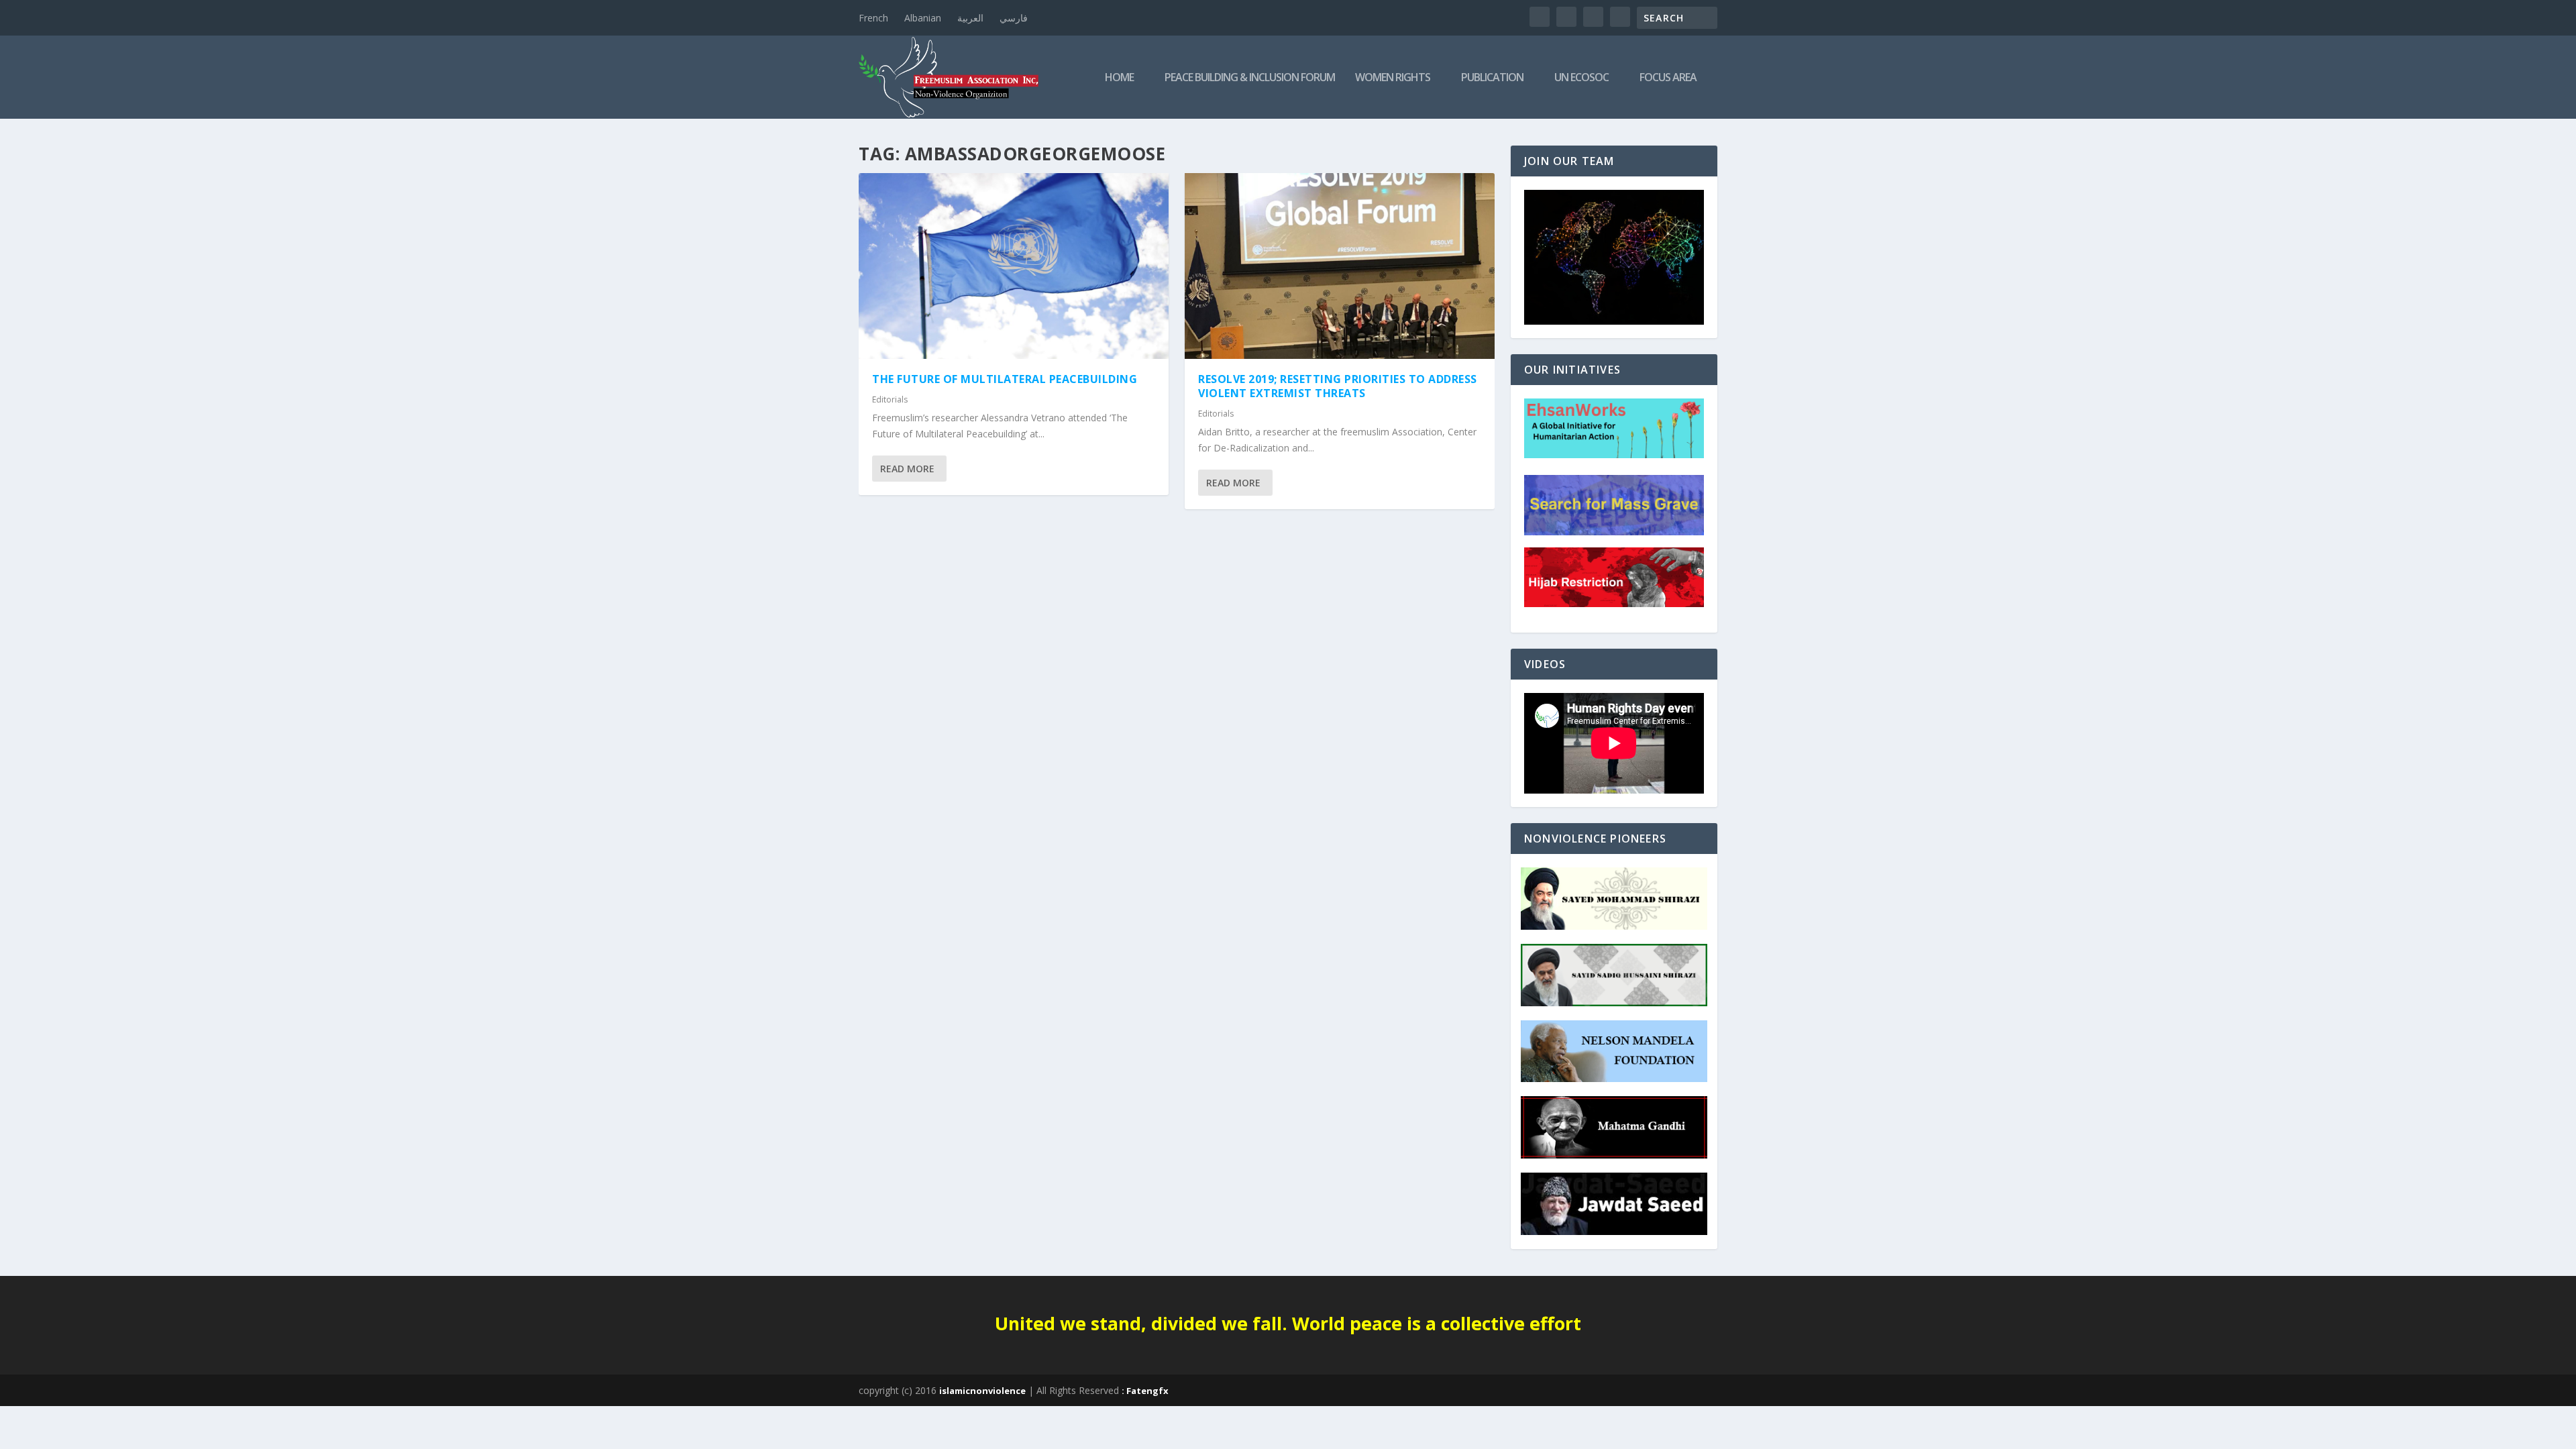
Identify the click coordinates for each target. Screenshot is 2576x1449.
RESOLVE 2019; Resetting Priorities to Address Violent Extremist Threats (1338, 386)
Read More (907, 469)
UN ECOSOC (1581, 78)
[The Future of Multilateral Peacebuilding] (1014, 266)
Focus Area (1668, 78)
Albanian (923, 18)
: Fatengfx (1145, 1391)
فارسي (1014, 18)
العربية (970, 18)
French (873, 18)
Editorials (890, 399)
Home (1119, 78)
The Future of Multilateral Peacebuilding (1005, 379)
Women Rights (1393, 78)
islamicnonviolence (982, 1391)
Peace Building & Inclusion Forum (1250, 78)
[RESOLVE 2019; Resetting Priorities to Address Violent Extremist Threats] (1340, 266)
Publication (1492, 78)
